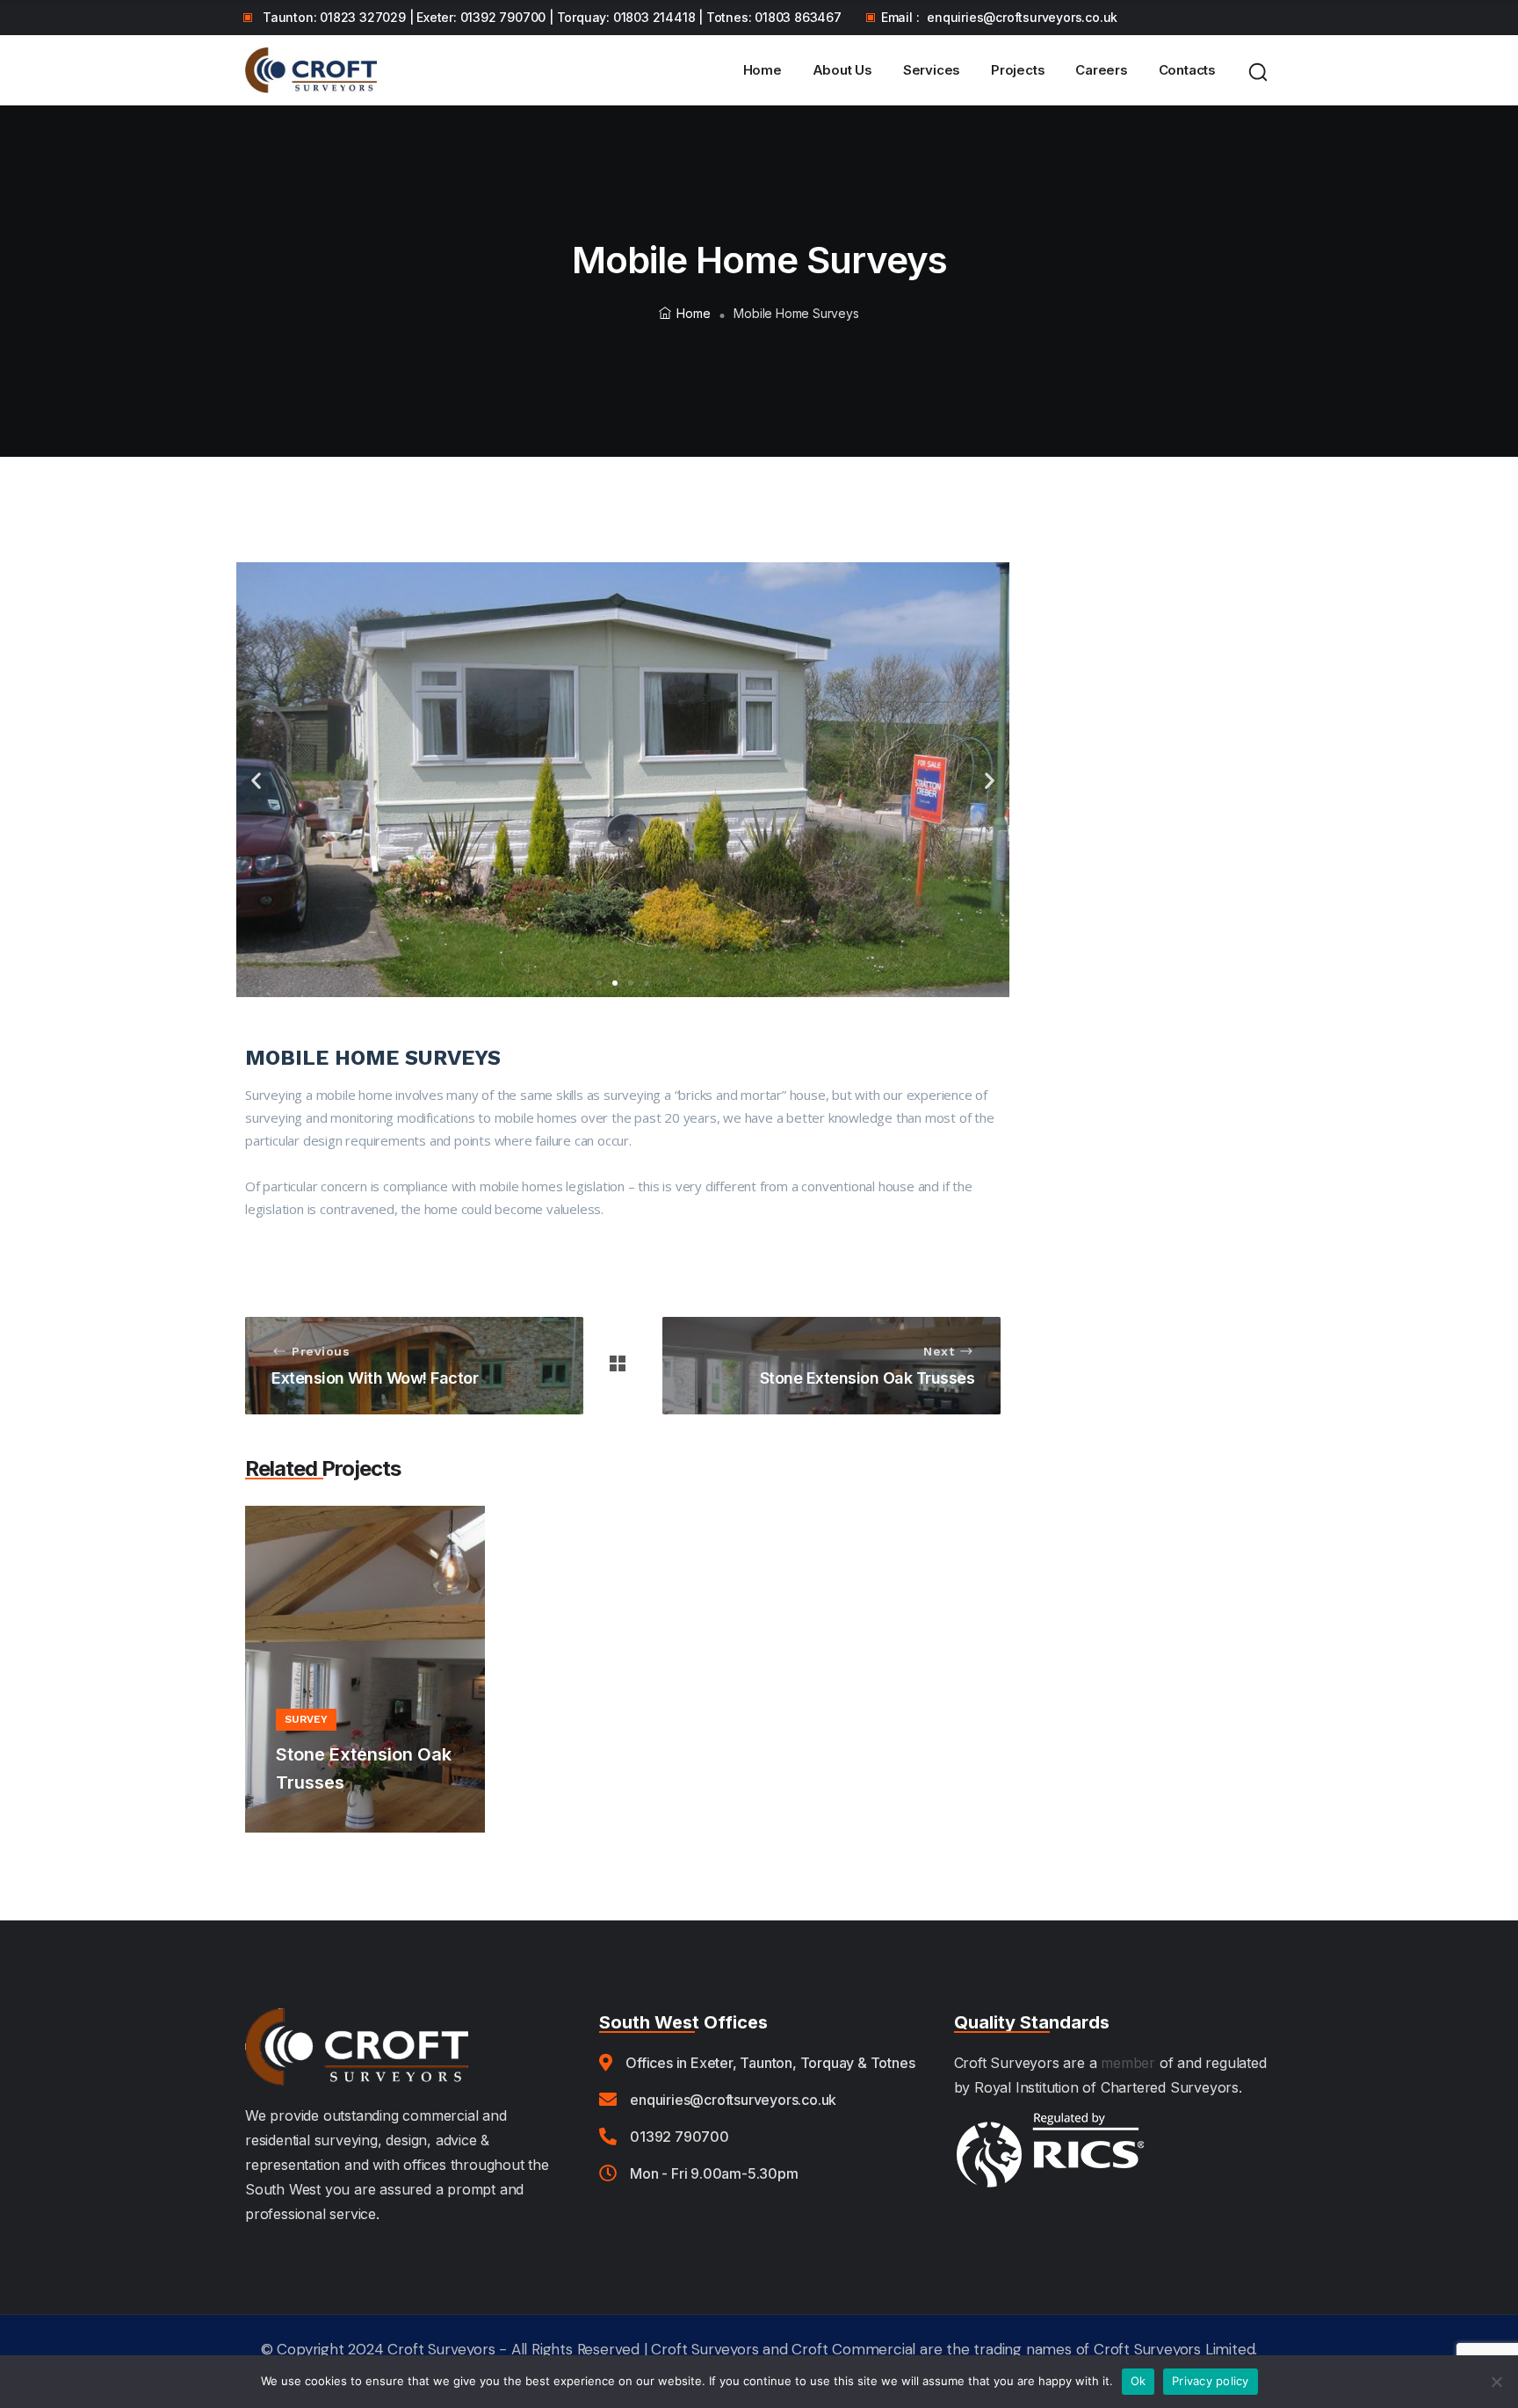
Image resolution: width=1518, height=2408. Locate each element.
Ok (1138, 2381)
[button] (256, 780)
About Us (842, 70)
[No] (1496, 2382)
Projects (1018, 70)
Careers (1102, 70)
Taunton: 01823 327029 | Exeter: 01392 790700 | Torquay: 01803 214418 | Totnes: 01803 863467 (552, 17)
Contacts (1187, 70)
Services (932, 70)
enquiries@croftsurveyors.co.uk (1022, 17)
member (1128, 2063)
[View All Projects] (618, 1366)
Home (763, 70)
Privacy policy (1211, 2381)
